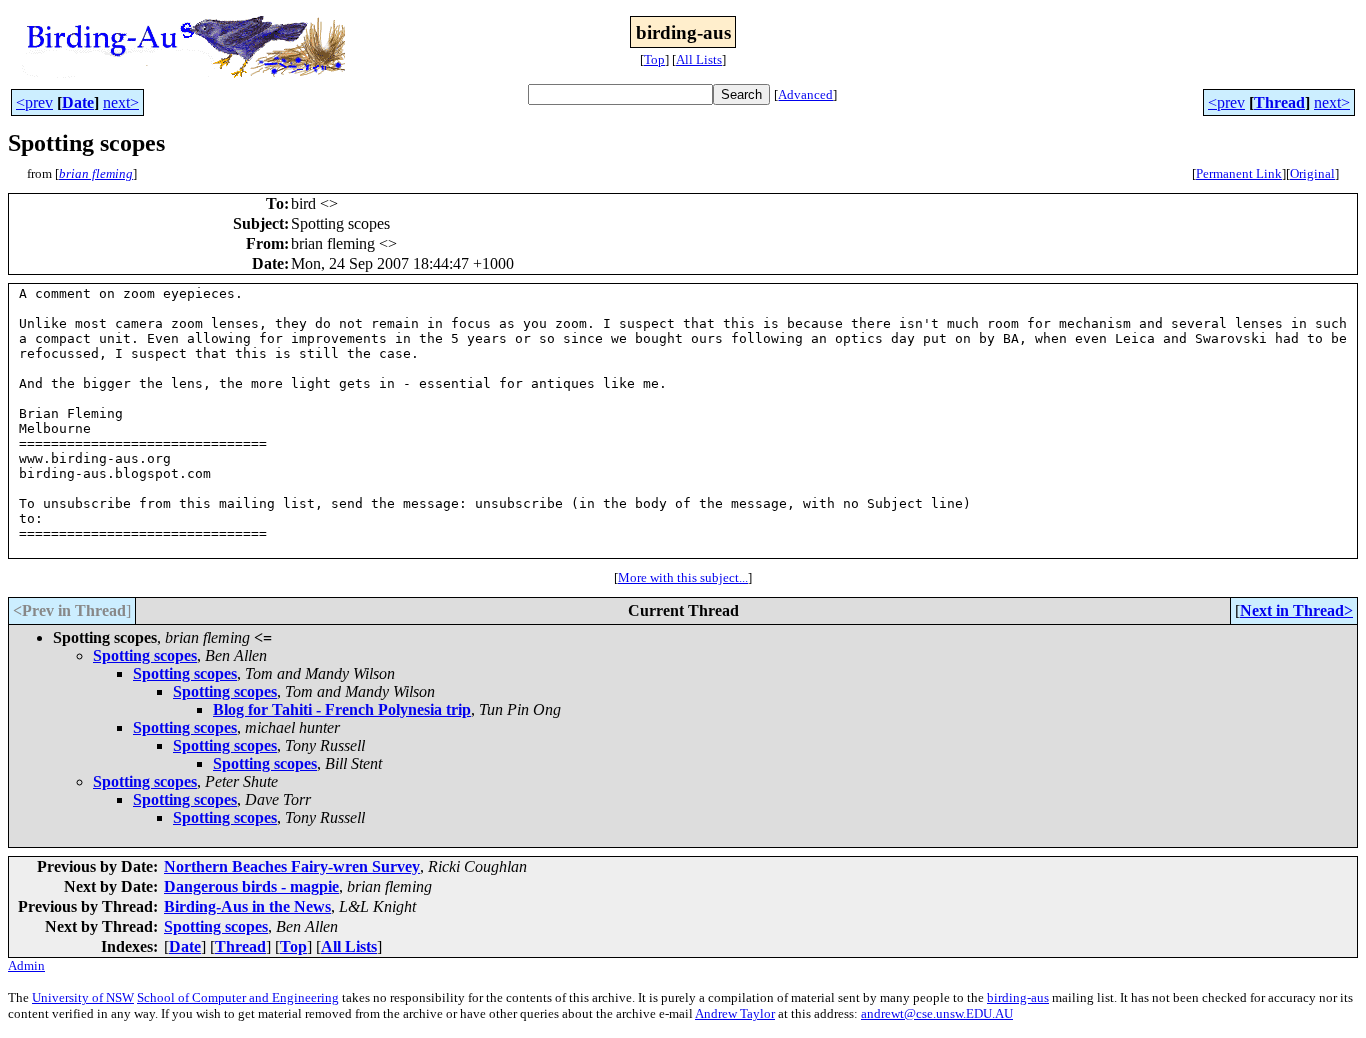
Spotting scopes (145, 655)
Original (1312, 173)
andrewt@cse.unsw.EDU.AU (937, 1013)
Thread (1279, 102)
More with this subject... (683, 577)
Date (78, 102)
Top (654, 59)
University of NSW (83, 997)
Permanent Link (1239, 173)
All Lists (699, 59)
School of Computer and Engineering (238, 997)
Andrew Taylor (735, 1013)
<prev (34, 102)
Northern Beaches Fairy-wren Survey (292, 866)
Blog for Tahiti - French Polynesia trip (342, 709)
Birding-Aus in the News (247, 906)
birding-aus (1018, 997)
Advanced (805, 94)
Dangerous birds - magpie (251, 886)
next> (121, 102)
